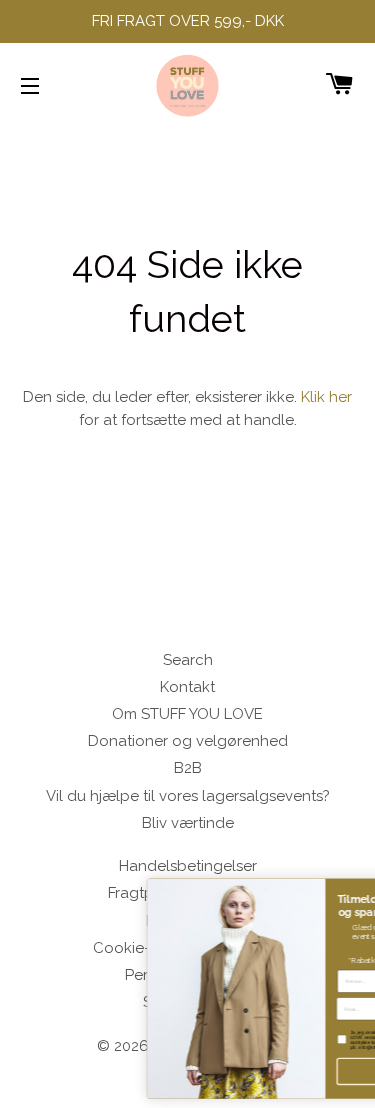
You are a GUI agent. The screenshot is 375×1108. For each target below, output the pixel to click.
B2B (188, 768)
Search (188, 660)
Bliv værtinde (188, 823)
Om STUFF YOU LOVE (187, 714)
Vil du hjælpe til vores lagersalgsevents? (188, 796)
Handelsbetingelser (188, 866)
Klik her (326, 397)
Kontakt (187, 687)
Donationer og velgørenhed (188, 741)
